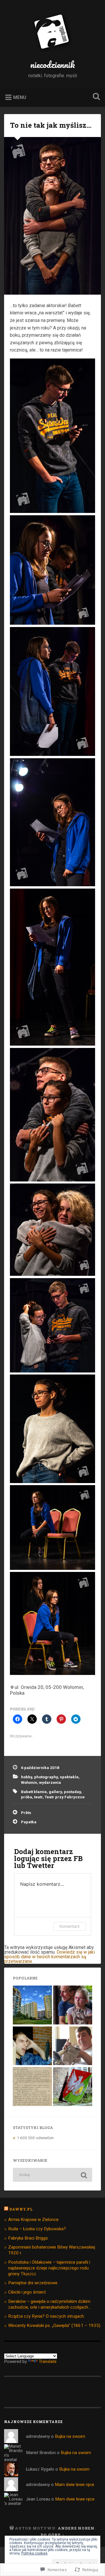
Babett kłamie (34, 1792)
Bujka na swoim (70, 2436)
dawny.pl (21, 2209)
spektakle (69, 1777)
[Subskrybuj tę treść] (6, 2209)
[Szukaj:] (52, 2175)
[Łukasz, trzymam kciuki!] (32, 2046)
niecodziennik (53, 65)
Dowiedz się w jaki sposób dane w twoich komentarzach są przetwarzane (49, 1957)
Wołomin (29, 1782)
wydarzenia (50, 1782)
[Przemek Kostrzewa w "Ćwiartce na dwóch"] (73, 2046)
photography (46, 1777)
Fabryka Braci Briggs (28, 2238)
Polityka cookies (34, 2553)
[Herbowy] (73, 2087)
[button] (52, 436)
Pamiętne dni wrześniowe (33, 2283)
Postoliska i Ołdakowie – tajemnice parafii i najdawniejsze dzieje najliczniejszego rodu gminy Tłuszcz (49, 2268)
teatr (38, 1797)
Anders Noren (76, 2528)
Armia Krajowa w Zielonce (33, 2220)
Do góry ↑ (52, 2535)
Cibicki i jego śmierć (27, 2292)
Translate (48, 2361)
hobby (27, 1777)
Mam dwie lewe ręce (75, 2485)
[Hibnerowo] (32, 2005)
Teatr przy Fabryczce (65, 1797)
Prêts (26, 1813)
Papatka (29, 1822)
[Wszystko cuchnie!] (32, 2087)
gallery (55, 1792)
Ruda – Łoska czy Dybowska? (37, 2229)
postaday (72, 1792)
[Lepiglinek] (73, 2005)
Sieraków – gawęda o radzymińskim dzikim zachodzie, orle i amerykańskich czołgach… (49, 2304)
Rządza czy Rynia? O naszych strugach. (47, 2316)
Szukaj (95, 97)
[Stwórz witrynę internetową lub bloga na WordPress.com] (12, 2528)
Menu (20, 97)
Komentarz (70, 1926)
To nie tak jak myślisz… (51, 125)
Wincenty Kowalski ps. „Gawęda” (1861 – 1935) (54, 2325)
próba (27, 1797)
